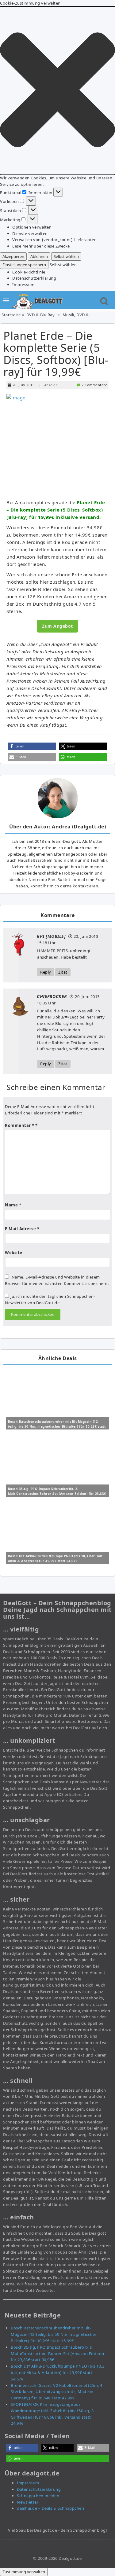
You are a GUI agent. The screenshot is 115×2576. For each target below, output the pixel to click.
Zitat (63, 972)
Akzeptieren (13, 256)
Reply (46, 972)
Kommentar (20, 1125)
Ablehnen (39, 256)
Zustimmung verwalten (24, 2572)
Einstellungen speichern (24, 265)
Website (14, 1253)
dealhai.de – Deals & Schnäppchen (50, 2508)
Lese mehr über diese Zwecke (41, 246)
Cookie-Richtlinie (29, 272)
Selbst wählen (66, 256)
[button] (57, 91)
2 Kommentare (94, 385)
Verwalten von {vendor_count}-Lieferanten (54, 240)
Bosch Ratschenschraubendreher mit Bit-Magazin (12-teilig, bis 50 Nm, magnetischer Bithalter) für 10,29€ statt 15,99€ (57, 1426)
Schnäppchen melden (38, 2496)
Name (13, 1205)
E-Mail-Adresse (22, 1229)
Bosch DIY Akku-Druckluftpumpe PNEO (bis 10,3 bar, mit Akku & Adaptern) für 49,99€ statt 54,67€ (57, 2372)
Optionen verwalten (32, 227)
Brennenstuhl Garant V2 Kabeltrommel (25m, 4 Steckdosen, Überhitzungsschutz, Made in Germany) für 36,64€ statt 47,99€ (57, 2392)
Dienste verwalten (30, 233)
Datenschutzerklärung (34, 278)
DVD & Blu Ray (41, 315)
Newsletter (28, 2502)
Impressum (23, 284)
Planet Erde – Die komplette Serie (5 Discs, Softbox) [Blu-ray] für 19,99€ (56, 354)
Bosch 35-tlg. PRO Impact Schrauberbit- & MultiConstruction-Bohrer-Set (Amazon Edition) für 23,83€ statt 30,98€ (57, 1494)
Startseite (11, 315)
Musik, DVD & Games (83, 315)
